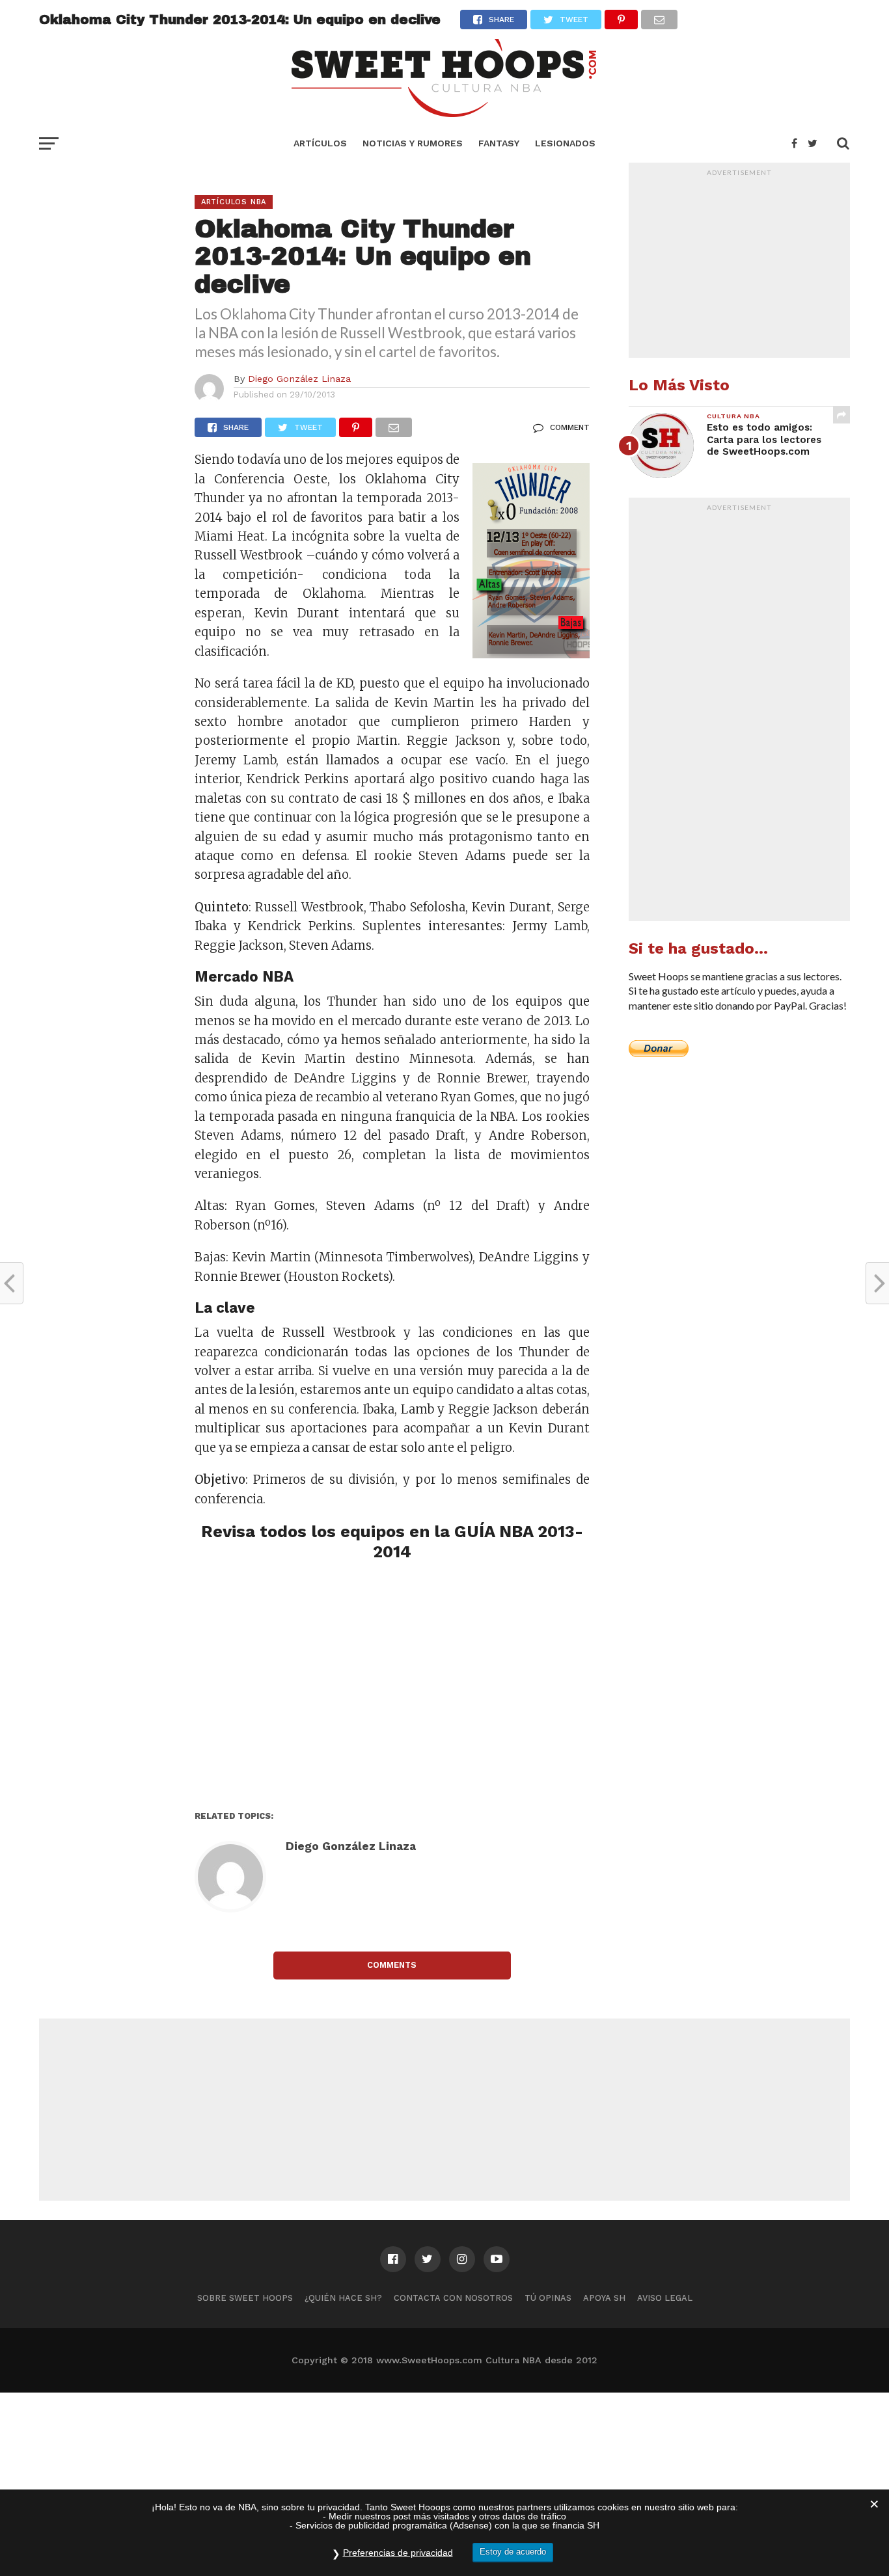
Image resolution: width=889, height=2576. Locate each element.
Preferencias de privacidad (398, 2553)
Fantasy (499, 143)
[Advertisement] (392, 1686)
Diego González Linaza (299, 379)
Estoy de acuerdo (513, 2552)
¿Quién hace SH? (343, 2298)
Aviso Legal (665, 2298)
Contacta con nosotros (453, 2298)
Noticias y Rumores (413, 143)
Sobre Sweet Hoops (245, 2298)
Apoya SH (604, 2298)
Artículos (320, 143)
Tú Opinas (548, 2298)
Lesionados (565, 143)
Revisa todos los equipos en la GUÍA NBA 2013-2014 (392, 1541)
